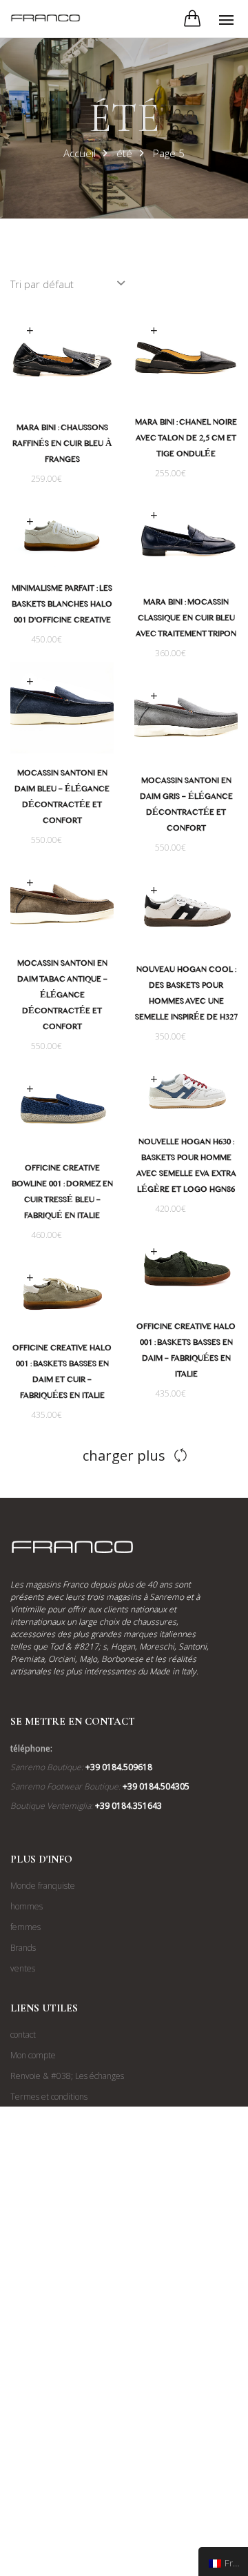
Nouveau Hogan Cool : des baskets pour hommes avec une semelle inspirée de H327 (186, 995)
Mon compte (33, 2055)
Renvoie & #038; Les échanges (67, 2076)
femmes (25, 1927)
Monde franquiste (43, 1886)
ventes (23, 1968)
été (124, 153)
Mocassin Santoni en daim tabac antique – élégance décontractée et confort (62, 997)
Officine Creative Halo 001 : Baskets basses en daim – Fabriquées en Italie (186, 1352)
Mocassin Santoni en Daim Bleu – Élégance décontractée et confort (62, 799)
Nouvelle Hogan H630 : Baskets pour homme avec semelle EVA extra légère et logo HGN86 (186, 1167)
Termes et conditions (49, 2097)
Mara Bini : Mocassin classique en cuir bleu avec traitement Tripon (186, 620)
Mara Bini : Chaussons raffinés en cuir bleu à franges (62, 445)
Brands (23, 1948)
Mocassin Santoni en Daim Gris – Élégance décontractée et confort (186, 806)
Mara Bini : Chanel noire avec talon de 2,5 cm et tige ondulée (186, 440)
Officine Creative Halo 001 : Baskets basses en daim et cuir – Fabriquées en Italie (62, 1373)
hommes (27, 1906)
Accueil (80, 153)
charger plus (124, 1456)
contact (23, 2035)
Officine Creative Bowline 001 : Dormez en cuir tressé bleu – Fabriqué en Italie (62, 1194)
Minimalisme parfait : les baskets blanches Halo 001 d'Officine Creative (62, 606)
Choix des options (30, 331)
